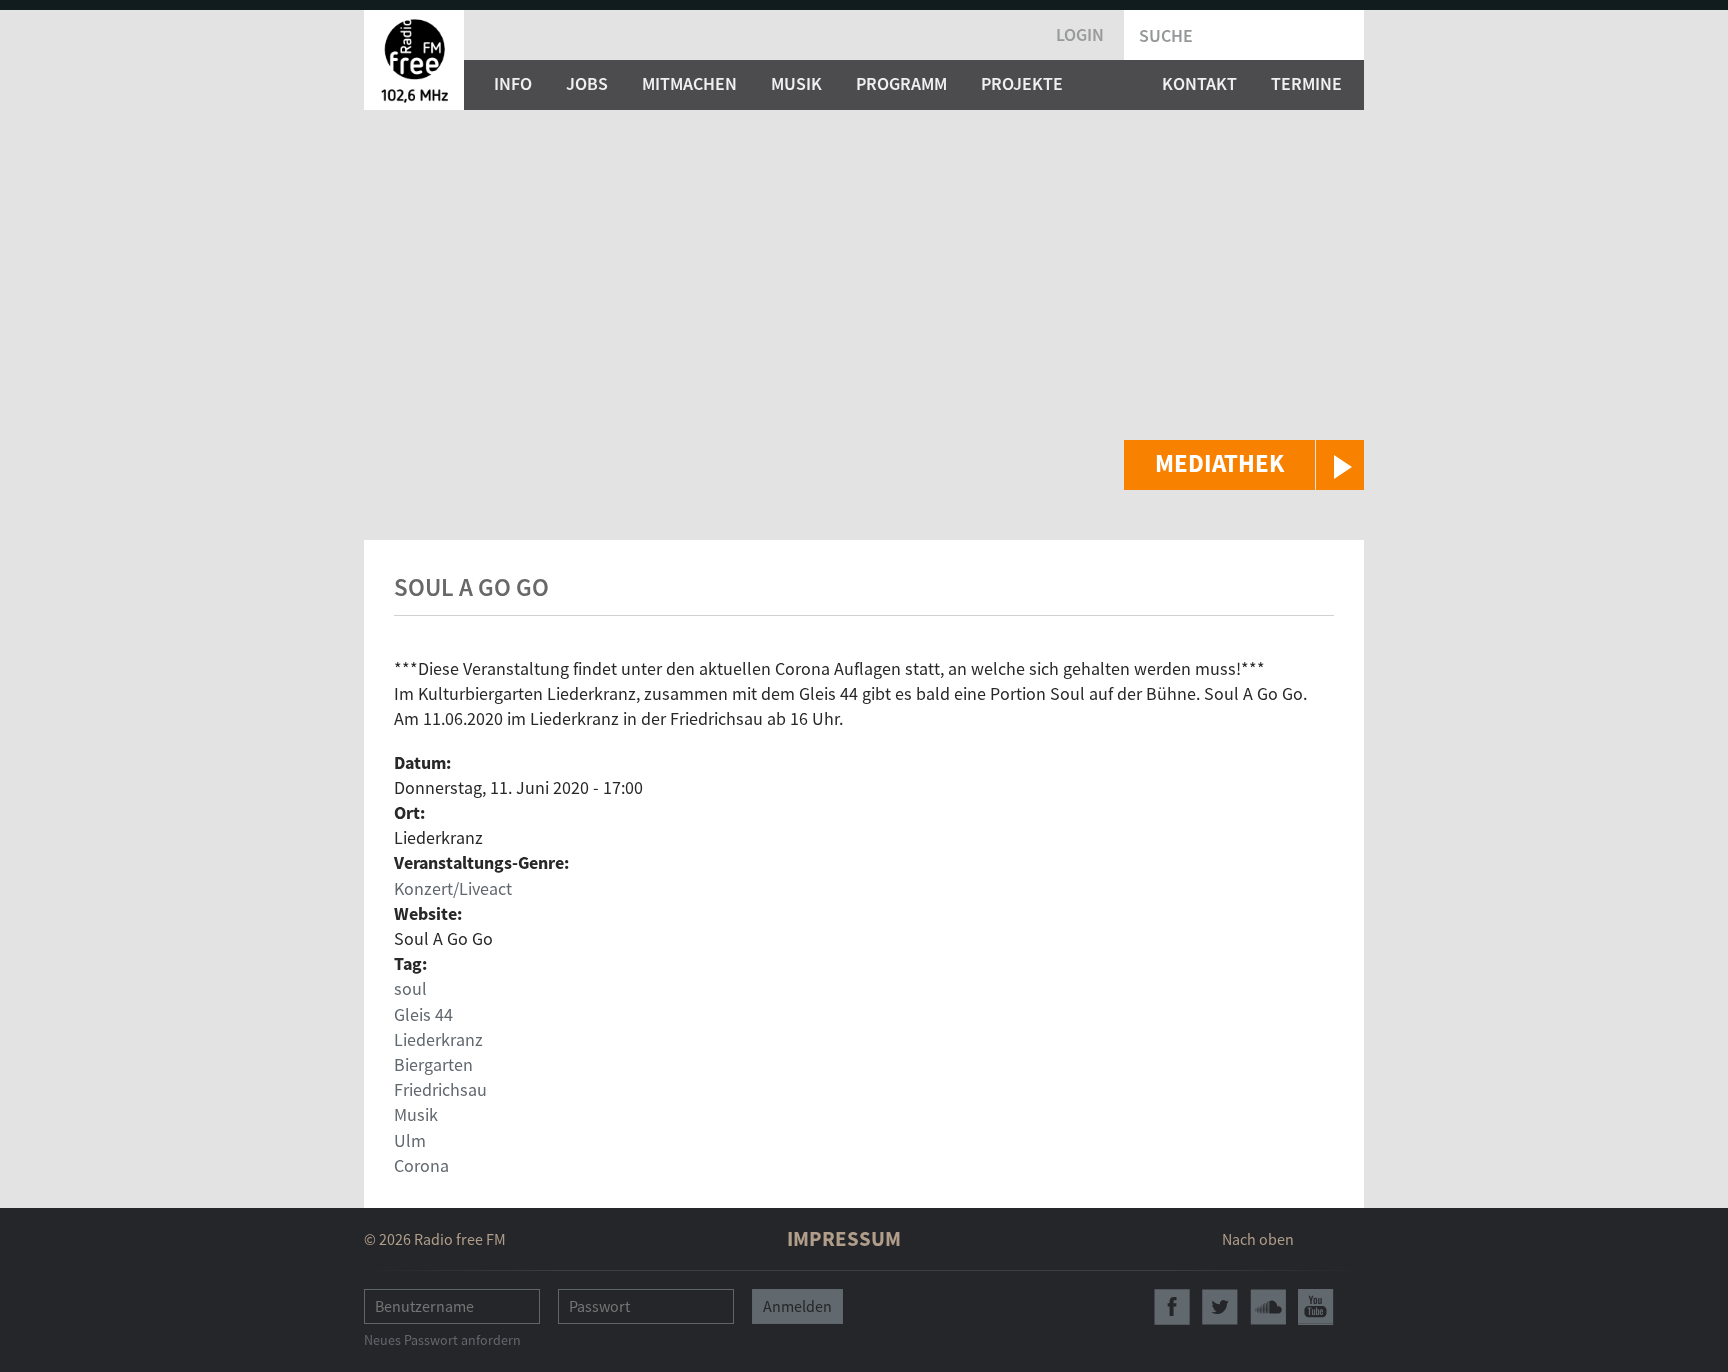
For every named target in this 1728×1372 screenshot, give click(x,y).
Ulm (410, 1140)
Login (1080, 34)
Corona (421, 1165)
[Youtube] (1316, 1307)
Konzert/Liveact (453, 888)
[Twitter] (1220, 1307)
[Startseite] (414, 60)
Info (513, 83)
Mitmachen (689, 83)
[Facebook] (1172, 1307)
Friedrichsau (440, 1089)
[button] (1244, 465)
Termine (1306, 83)
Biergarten (433, 1064)
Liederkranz (438, 1039)
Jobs (587, 83)
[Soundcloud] (1268, 1307)
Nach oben (1258, 1239)
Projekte (1022, 83)
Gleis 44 (423, 1014)
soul (410, 988)
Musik (796, 83)
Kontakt (1199, 83)
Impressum (844, 1238)
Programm (901, 83)
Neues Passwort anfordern (442, 1340)
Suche (1166, 35)
